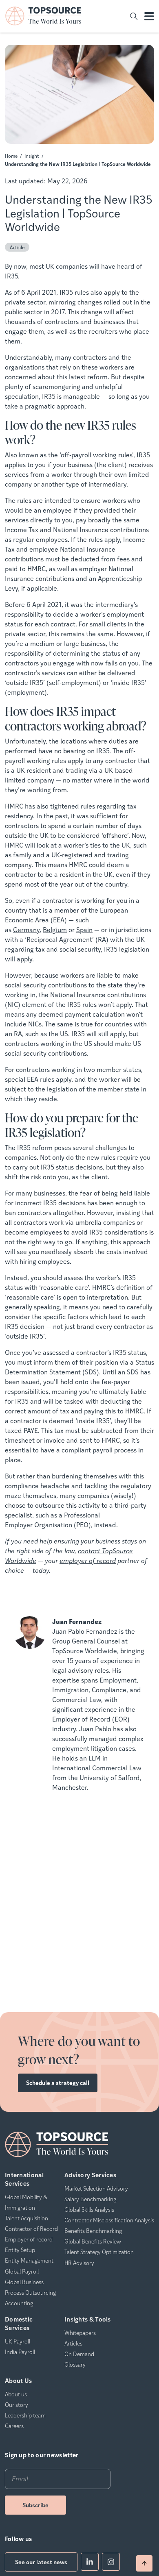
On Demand (79, 2354)
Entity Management (29, 2260)
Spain (84, 929)
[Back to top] (144, 2563)
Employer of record (29, 2239)
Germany (26, 929)
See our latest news (41, 2562)
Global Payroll (22, 2271)
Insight (32, 156)
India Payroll (20, 2352)
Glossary (75, 2364)
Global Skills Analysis (89, 2209)
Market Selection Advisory (96, 2188)
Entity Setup (20, 2250)
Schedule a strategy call (58, 2083)
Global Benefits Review (93, 2241)
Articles (73, 2343)
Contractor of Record (31, 2228)
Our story (17, 2404)
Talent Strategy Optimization (99, 2252)
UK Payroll (18, 2341)
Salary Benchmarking (90, 2199)
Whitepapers (80, 2333)
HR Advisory (79, 2263)
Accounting (19, 2303)
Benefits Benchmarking (93, 2230)
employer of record (88, 1560)
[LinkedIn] (90, 2562)
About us (16, 2394)
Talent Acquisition (26, 2218)
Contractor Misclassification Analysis (109, 2220)
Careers (14, 2426)
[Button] (134, 16)
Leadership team (25, 2415)
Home (11, 156)
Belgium (55, 929)
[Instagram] (111, 2562)
